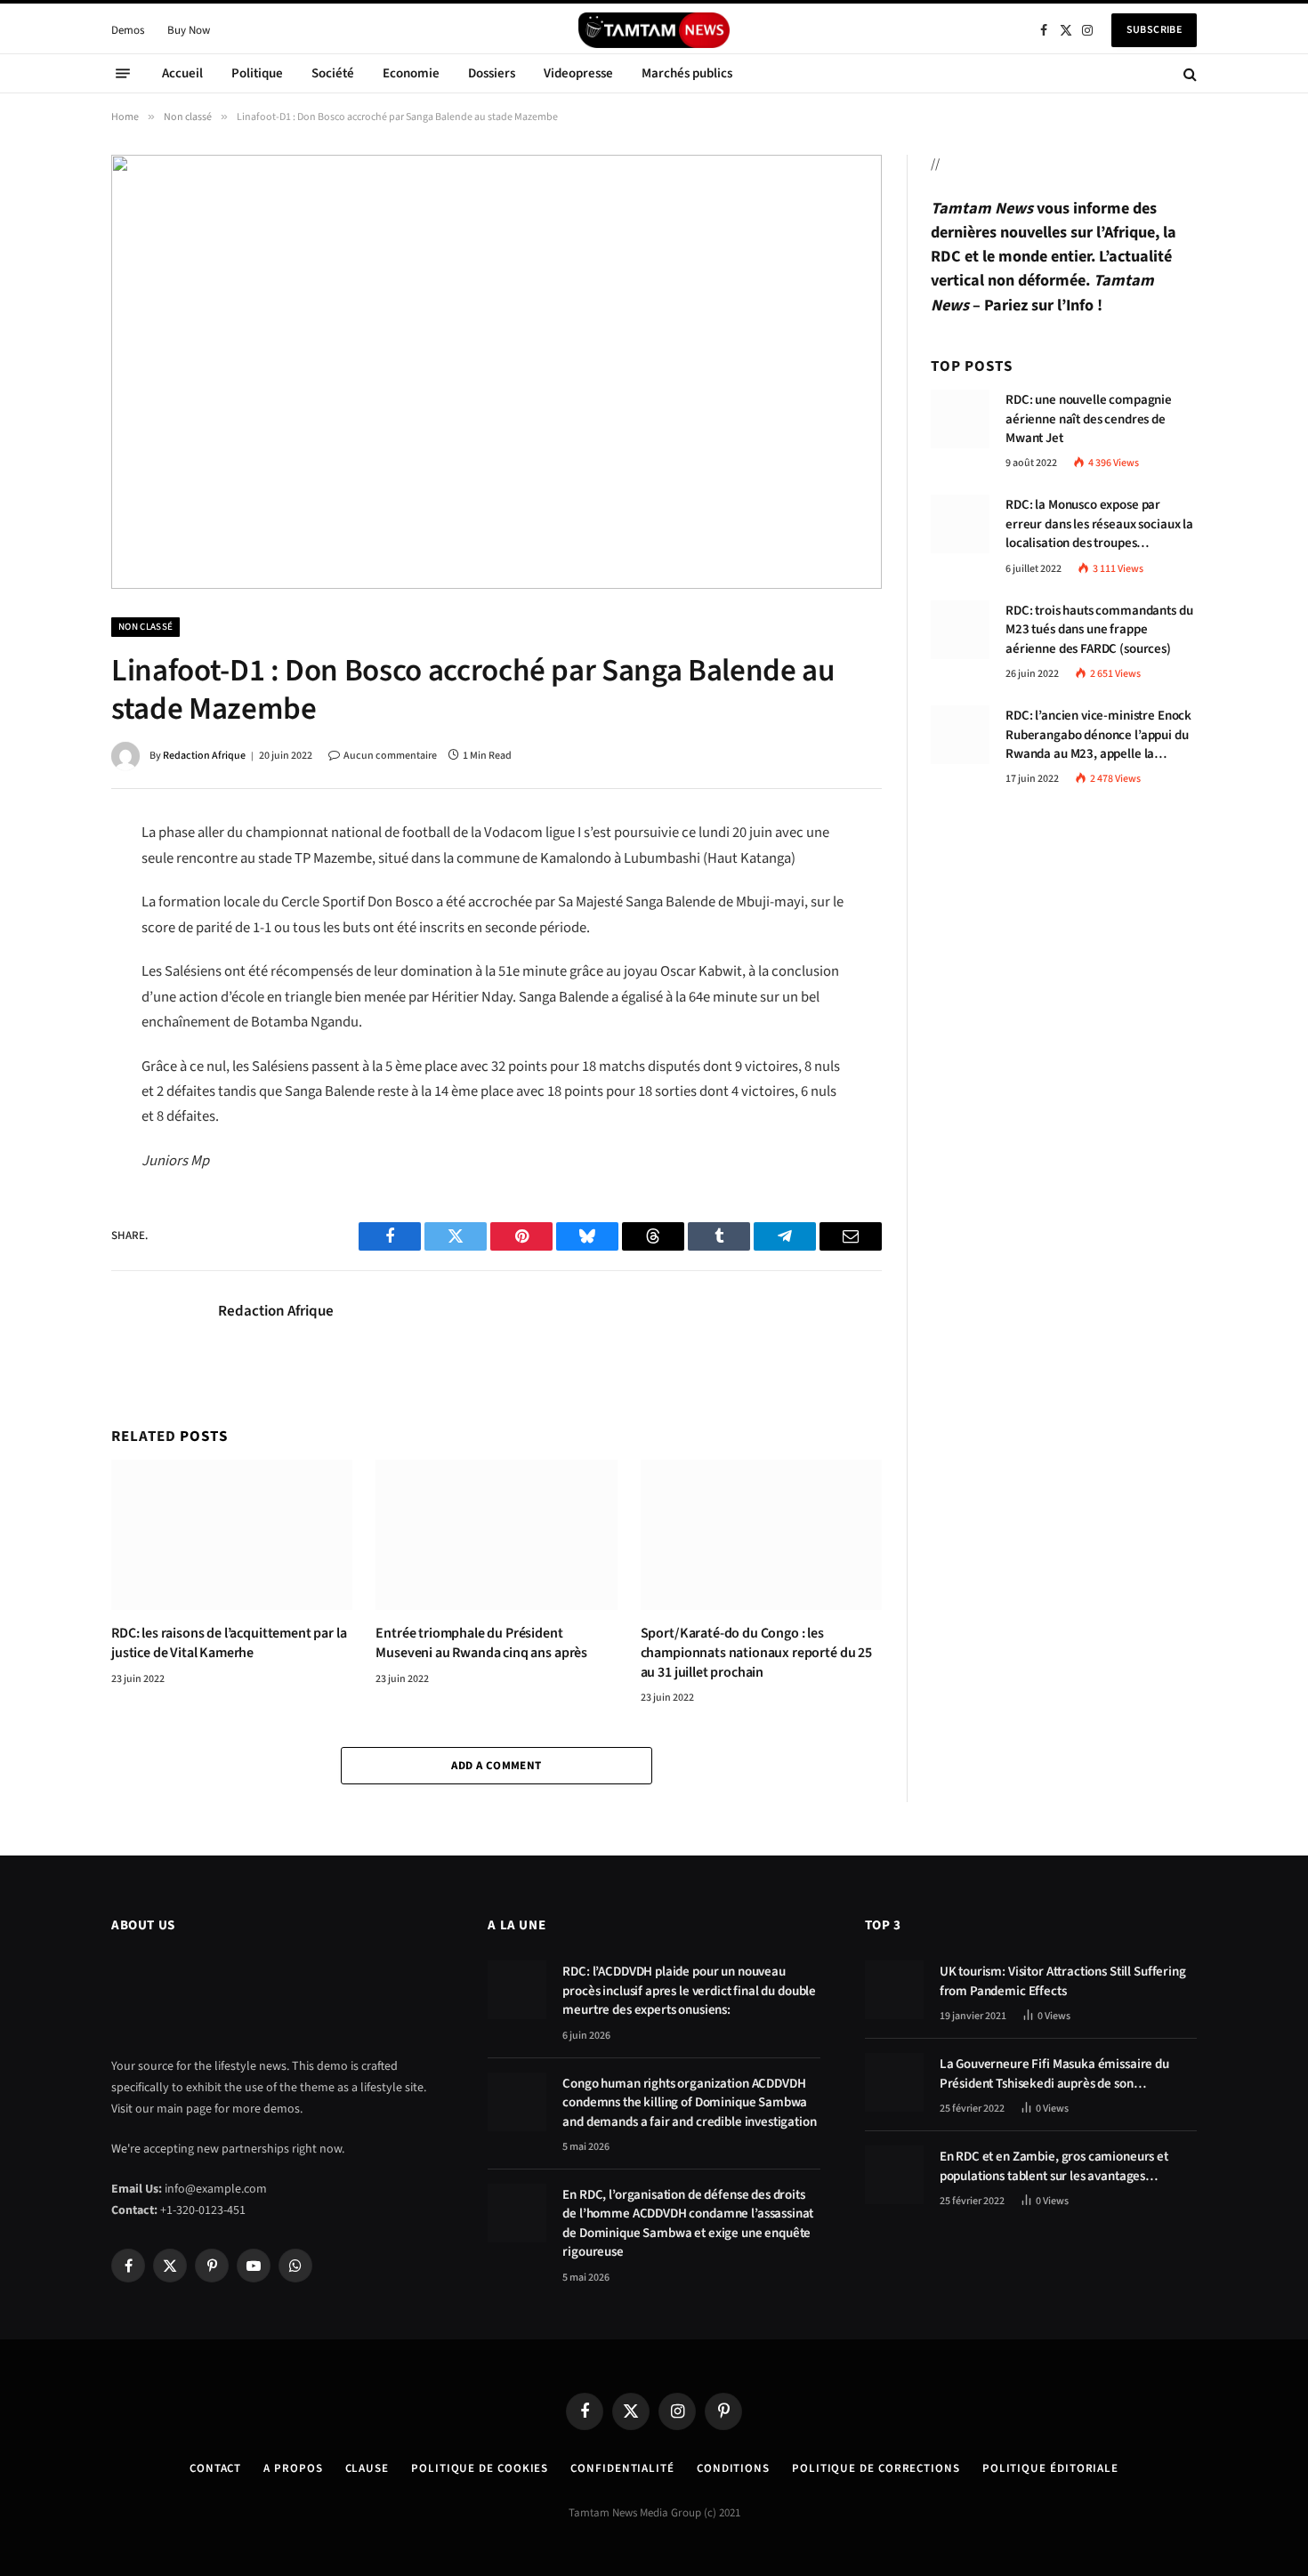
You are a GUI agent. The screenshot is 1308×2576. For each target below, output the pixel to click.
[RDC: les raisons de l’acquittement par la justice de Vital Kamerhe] (232, 1535)
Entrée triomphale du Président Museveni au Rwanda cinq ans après (481, 1643)
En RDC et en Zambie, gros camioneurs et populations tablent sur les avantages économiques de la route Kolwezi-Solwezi (1056, 2166)
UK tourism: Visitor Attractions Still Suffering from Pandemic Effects (1063, 1981)
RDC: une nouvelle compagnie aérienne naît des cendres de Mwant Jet (1089, 420)
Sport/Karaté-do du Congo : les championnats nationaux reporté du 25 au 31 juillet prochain (756, 1653)
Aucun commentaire (390, 756)
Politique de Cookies (480, 2468)
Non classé (145, 627)
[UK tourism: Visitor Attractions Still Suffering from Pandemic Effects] (894, 1990)
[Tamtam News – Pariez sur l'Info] (654, 30)
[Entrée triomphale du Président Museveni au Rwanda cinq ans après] (496, 1535)
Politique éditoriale (1050, 2468)
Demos (128, 30)
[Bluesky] (49, 1036)
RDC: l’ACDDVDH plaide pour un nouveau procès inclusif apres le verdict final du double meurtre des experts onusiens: (689, 1991)
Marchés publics (687, 73)
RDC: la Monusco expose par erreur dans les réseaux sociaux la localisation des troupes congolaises (1099, 525)
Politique (257, 73)
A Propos (293, 2468)
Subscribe (1154, 30)
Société (333, 73)
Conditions (733, 2468)
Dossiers (492, 73)
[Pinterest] (49, 958)
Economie (411, 73)
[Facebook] (49, 880)
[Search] (1188, 73)
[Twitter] (49, 919)
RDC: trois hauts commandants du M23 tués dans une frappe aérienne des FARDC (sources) (1099, 631)
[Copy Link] (49, 1075)
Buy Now (189, 30)
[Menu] (123, 74)
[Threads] (49, 997)
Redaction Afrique (204, 756)
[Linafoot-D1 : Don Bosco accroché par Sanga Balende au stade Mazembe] (497, 371)
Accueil (182, 73)
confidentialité (622, 2468)
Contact (215, 2468)
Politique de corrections (876, 2468)
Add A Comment (496, 1766)
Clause (367, 2468)
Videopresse (578, 73)
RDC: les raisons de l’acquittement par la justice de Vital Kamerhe (229, 1643)
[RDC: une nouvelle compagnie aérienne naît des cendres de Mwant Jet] (960, 419)
